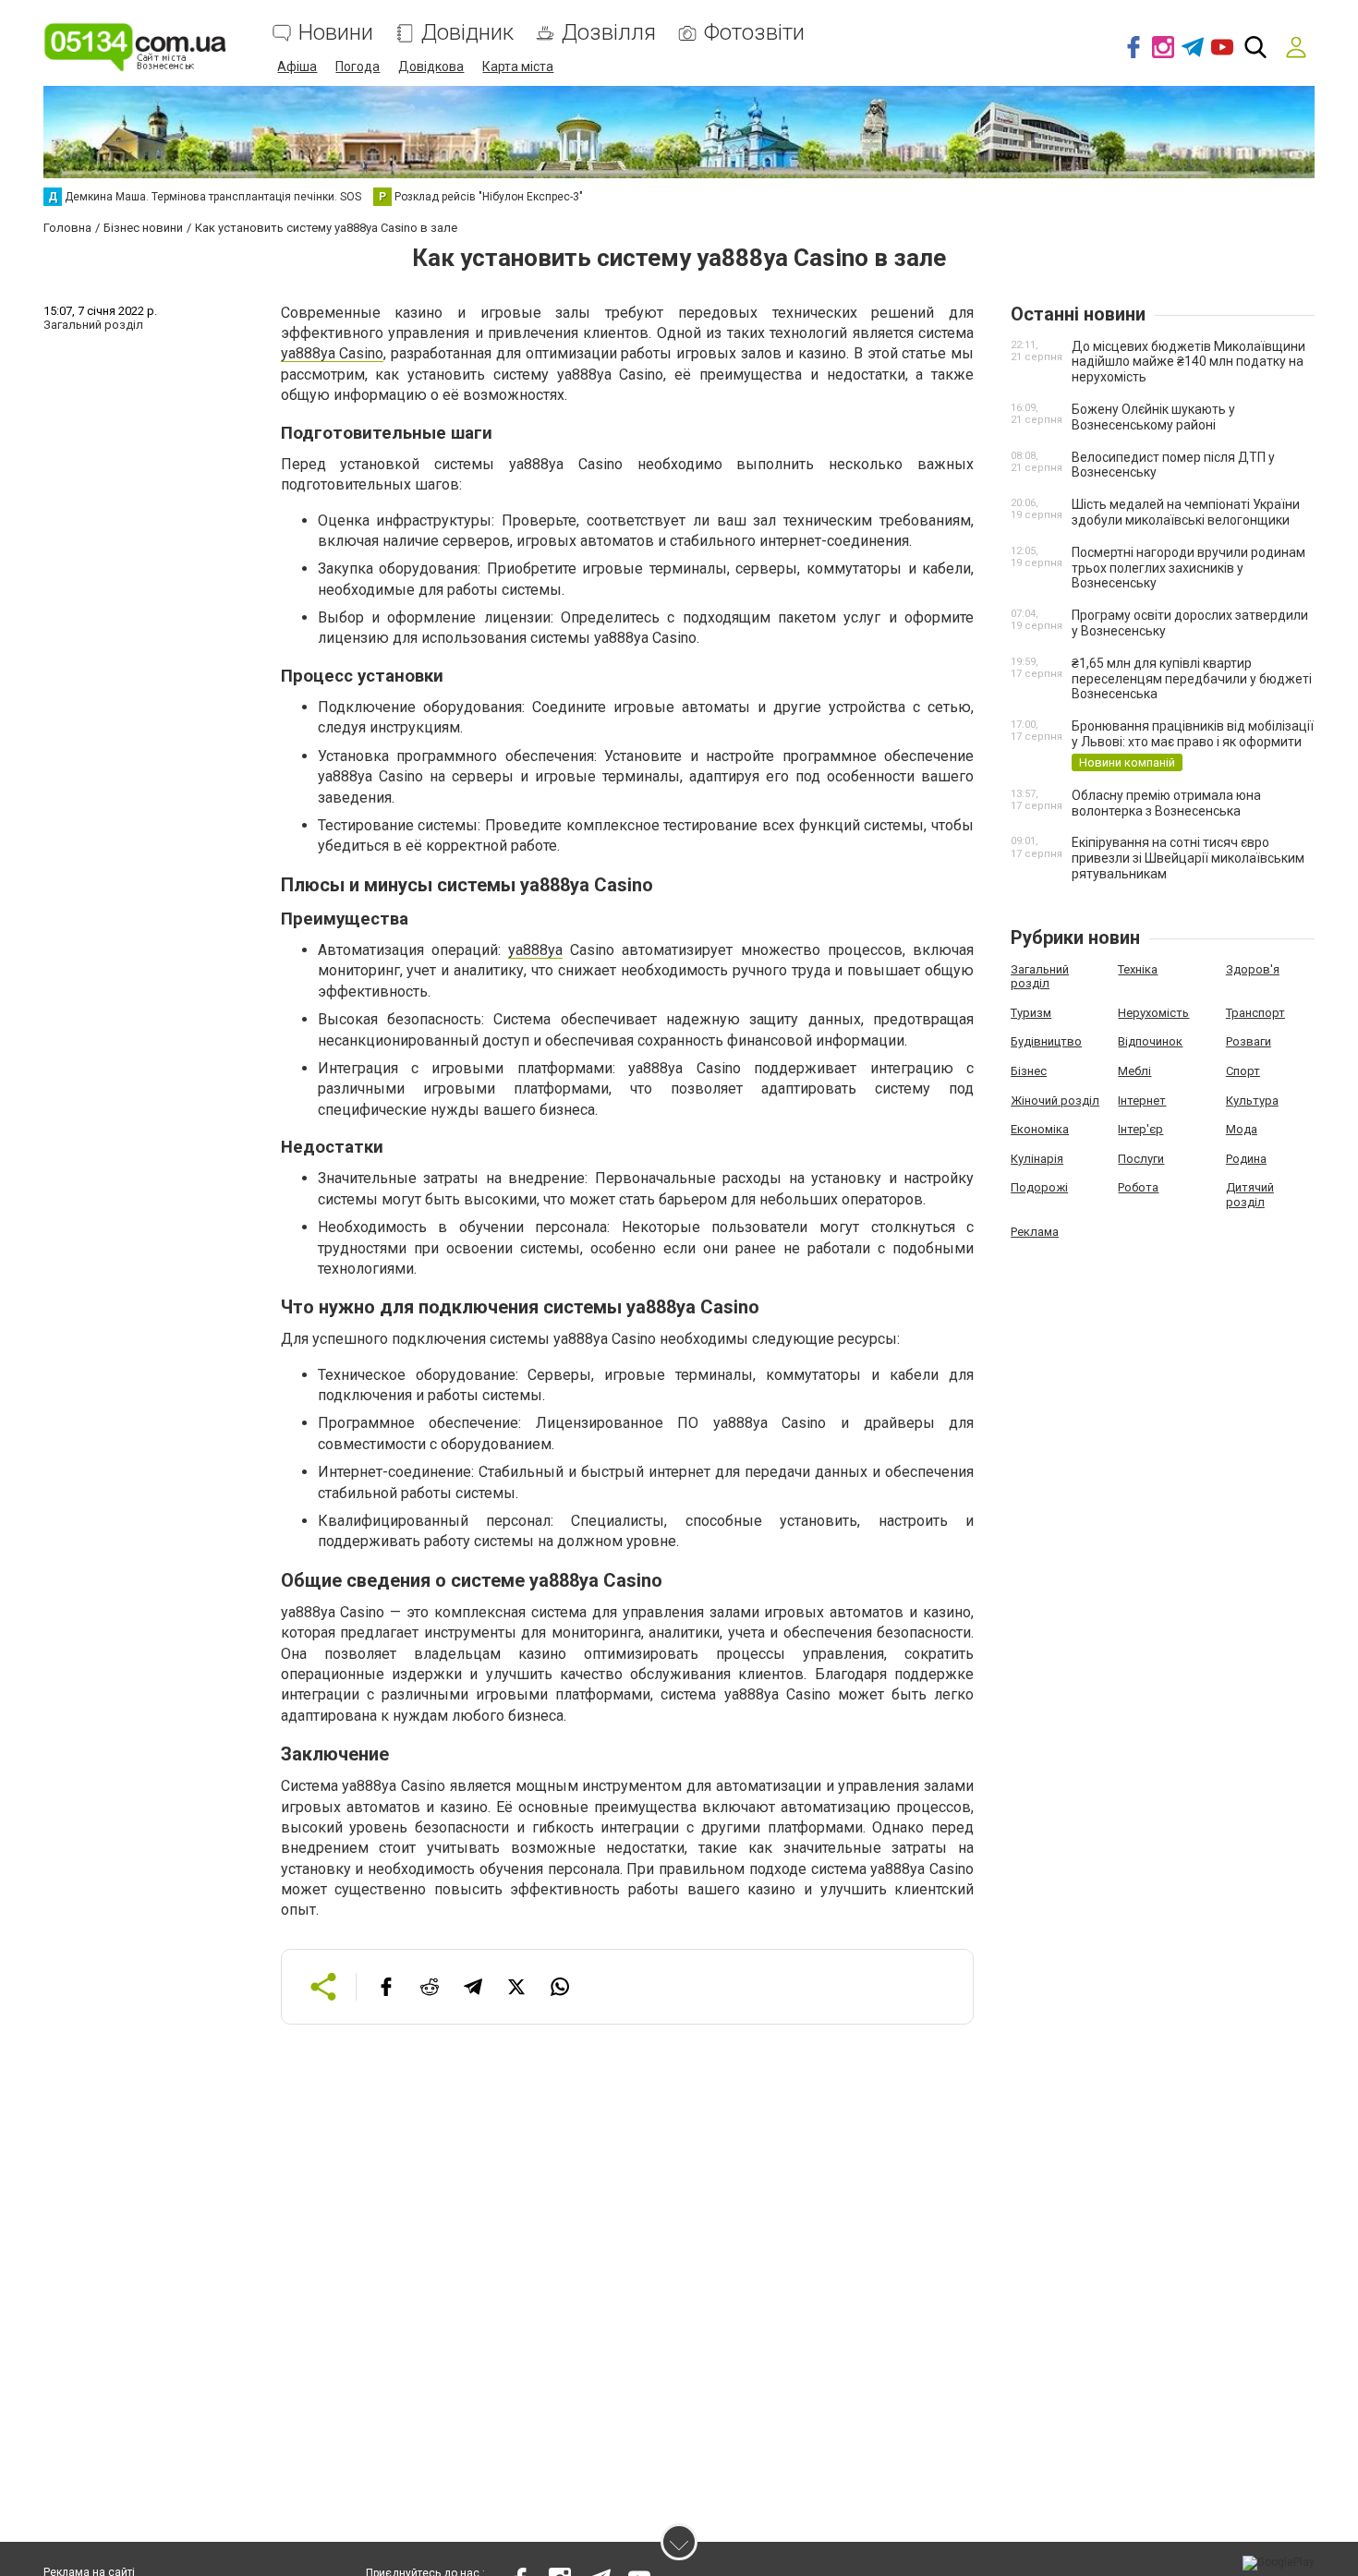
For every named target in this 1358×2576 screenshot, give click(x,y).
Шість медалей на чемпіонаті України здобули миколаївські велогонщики (1186, 512)
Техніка (1138, 969)
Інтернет (1142, 1101)
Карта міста (518, 67)
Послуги (1141, 1159)
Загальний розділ (1040, 977)
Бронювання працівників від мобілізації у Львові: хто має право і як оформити (1193, 734)
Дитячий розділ (1250, 1195)
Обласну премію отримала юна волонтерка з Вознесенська (1166, 803)
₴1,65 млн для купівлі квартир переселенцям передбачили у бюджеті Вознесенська (1192, 679)
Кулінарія (1037, 1159)
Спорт (1243, 1071)
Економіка (1040, 1129)
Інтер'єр (1140, 1129)
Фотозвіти (754, 33)
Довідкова (431, 67)
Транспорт (1255, 1013)
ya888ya (535, 950)
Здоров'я (1253, 969)
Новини (336, 33)
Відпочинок (1150, 1041)
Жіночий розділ (1055, 1101)
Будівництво (1046, 1041)
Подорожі (1039, 1187)
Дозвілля (609, 33)
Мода (1242, 1129)
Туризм (1031, 1013)
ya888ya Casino (333, 353)
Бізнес (1029, 1071)
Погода (358, 67)
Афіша (297, 67)
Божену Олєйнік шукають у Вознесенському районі (1153, 417)
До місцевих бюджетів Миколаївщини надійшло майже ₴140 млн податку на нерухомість (1188, 362)
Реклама (1035, 1232)
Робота (1138, 1187)
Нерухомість (1153, 1013)
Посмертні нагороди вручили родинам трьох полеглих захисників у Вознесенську (1188, 568)
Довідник (467, 33)
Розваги (1249, 1041)
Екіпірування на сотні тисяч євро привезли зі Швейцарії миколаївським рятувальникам (1188, 858)
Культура (1252, 1101)
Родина (1246, 1159)
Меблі (1134, 1071)
